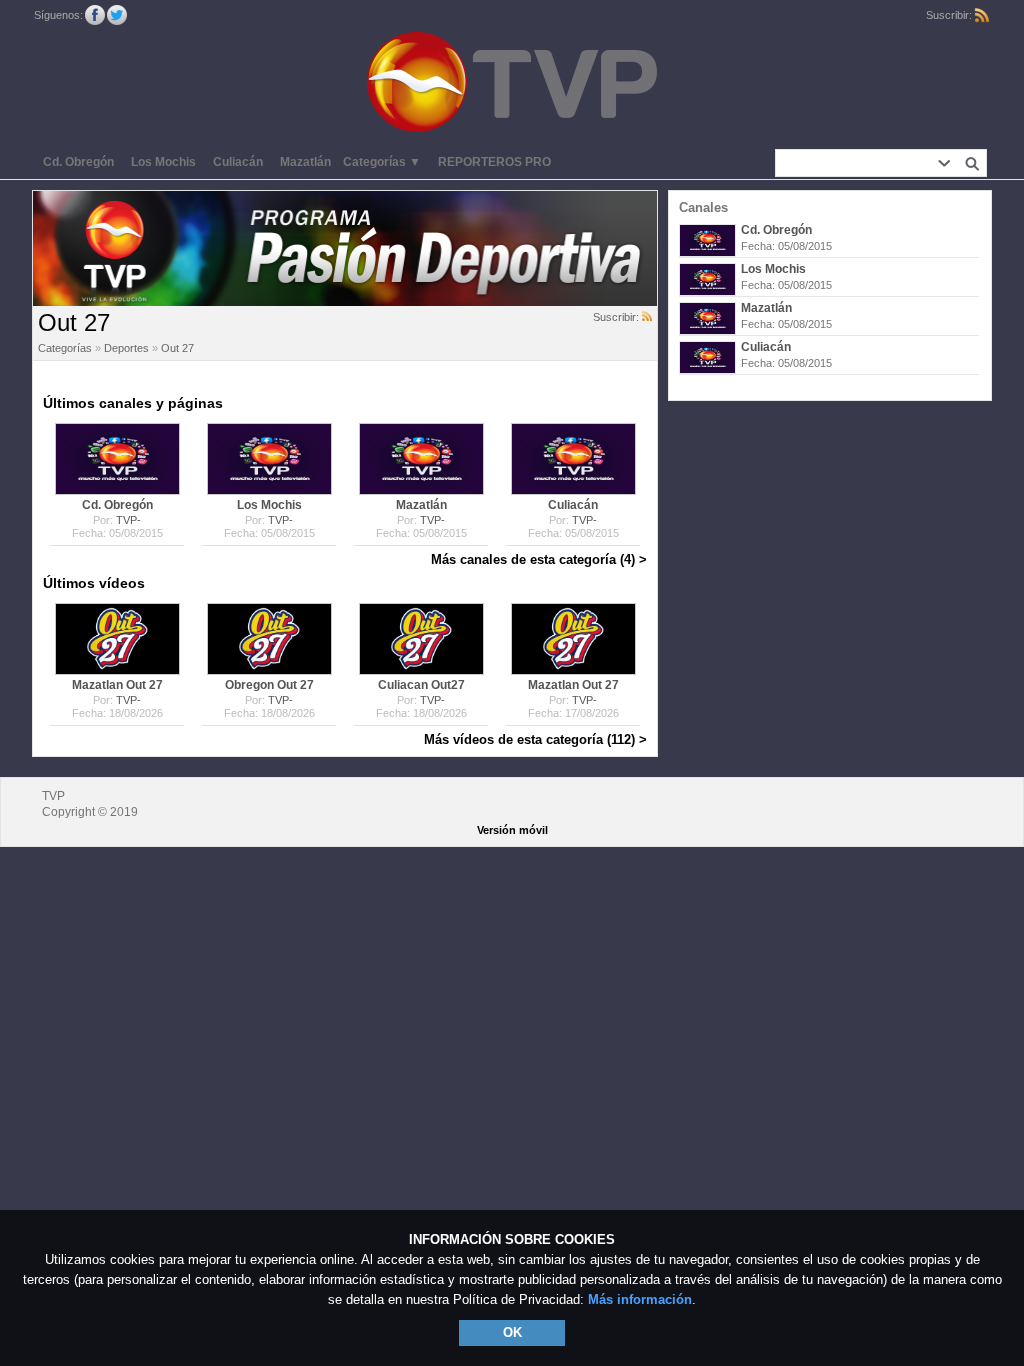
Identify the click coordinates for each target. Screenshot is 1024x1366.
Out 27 (177, 348)
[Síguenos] (95, 15)
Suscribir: (617, 317)
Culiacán (766, 347)
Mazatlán (766, 308)
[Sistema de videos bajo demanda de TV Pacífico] (114, 459)
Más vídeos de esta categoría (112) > (535, 739)
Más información (640, 1299)
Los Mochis (773, 269)
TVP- (128, 520)
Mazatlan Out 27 (117, 685)
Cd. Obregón (776, 230)
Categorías (65, 348)
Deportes (126, 348)
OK (512, 1332)
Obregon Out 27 (269, 685)
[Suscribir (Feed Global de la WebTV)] (982, 15)
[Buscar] (972, 163)
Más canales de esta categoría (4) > (539, 559)
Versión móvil (512, 830)
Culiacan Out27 (421, 685)
